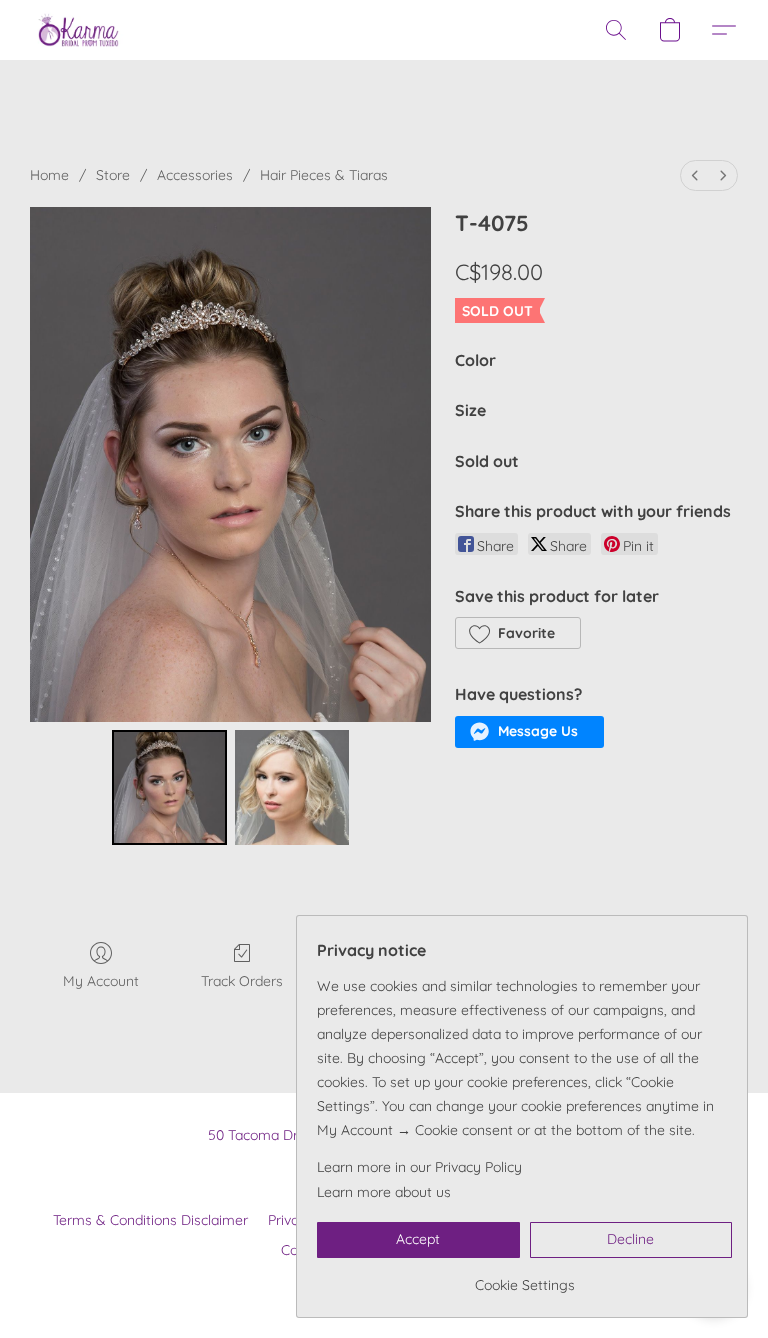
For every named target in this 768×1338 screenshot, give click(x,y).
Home (49, 175)
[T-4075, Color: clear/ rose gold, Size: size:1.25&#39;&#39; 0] (169, 787)
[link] (524, 1277)
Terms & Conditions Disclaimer (150, 1220)
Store (113, 175)
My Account (101, 981)
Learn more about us (384, 1192)
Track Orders (242, 981)
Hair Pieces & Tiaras (324, 175)
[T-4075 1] (292, 787)
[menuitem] (695, 175)
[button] (78, 30)
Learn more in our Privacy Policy (419, 1167)
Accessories (195, 175)
